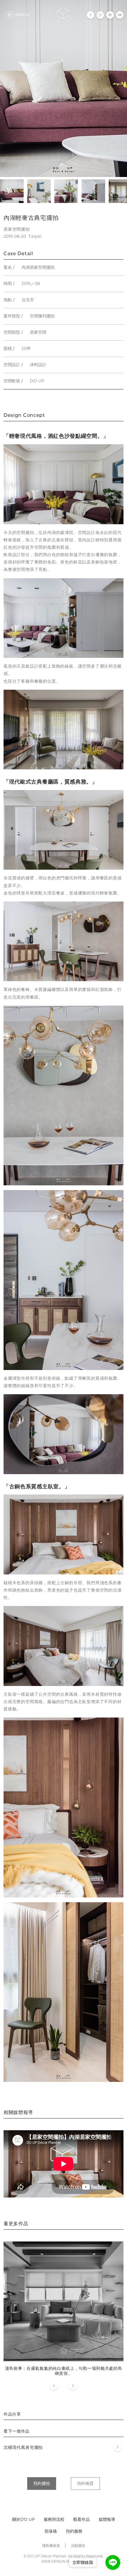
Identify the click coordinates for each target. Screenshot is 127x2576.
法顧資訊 (78, 2545)
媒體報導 (107, 2519)
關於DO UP (23, 2519)
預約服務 (74, 2531)
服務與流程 (54, 2519)
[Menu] (9, 15)
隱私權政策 (51, 2545)
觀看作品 (82, 2519)
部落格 (51, 2531)
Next (73, 2386)
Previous (54, 2386)
